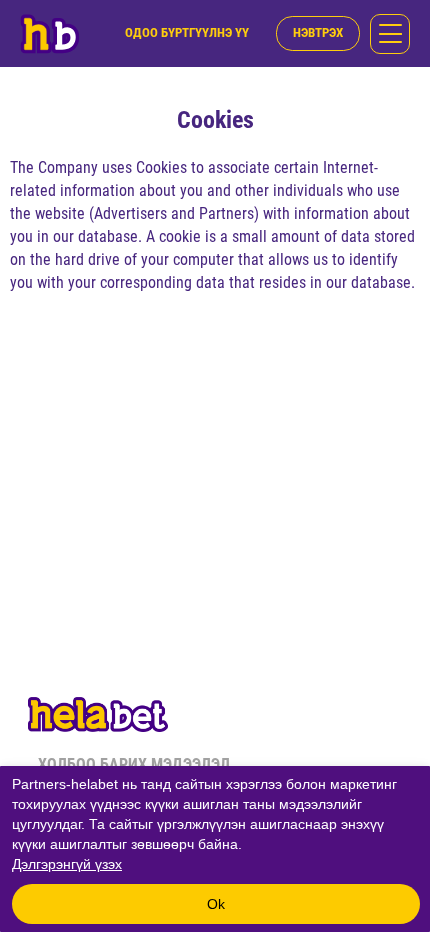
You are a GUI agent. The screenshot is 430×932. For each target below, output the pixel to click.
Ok (216, 904)
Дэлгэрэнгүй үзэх (67, 864)
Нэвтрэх (318, 32)
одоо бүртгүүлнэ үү (187, 32)
